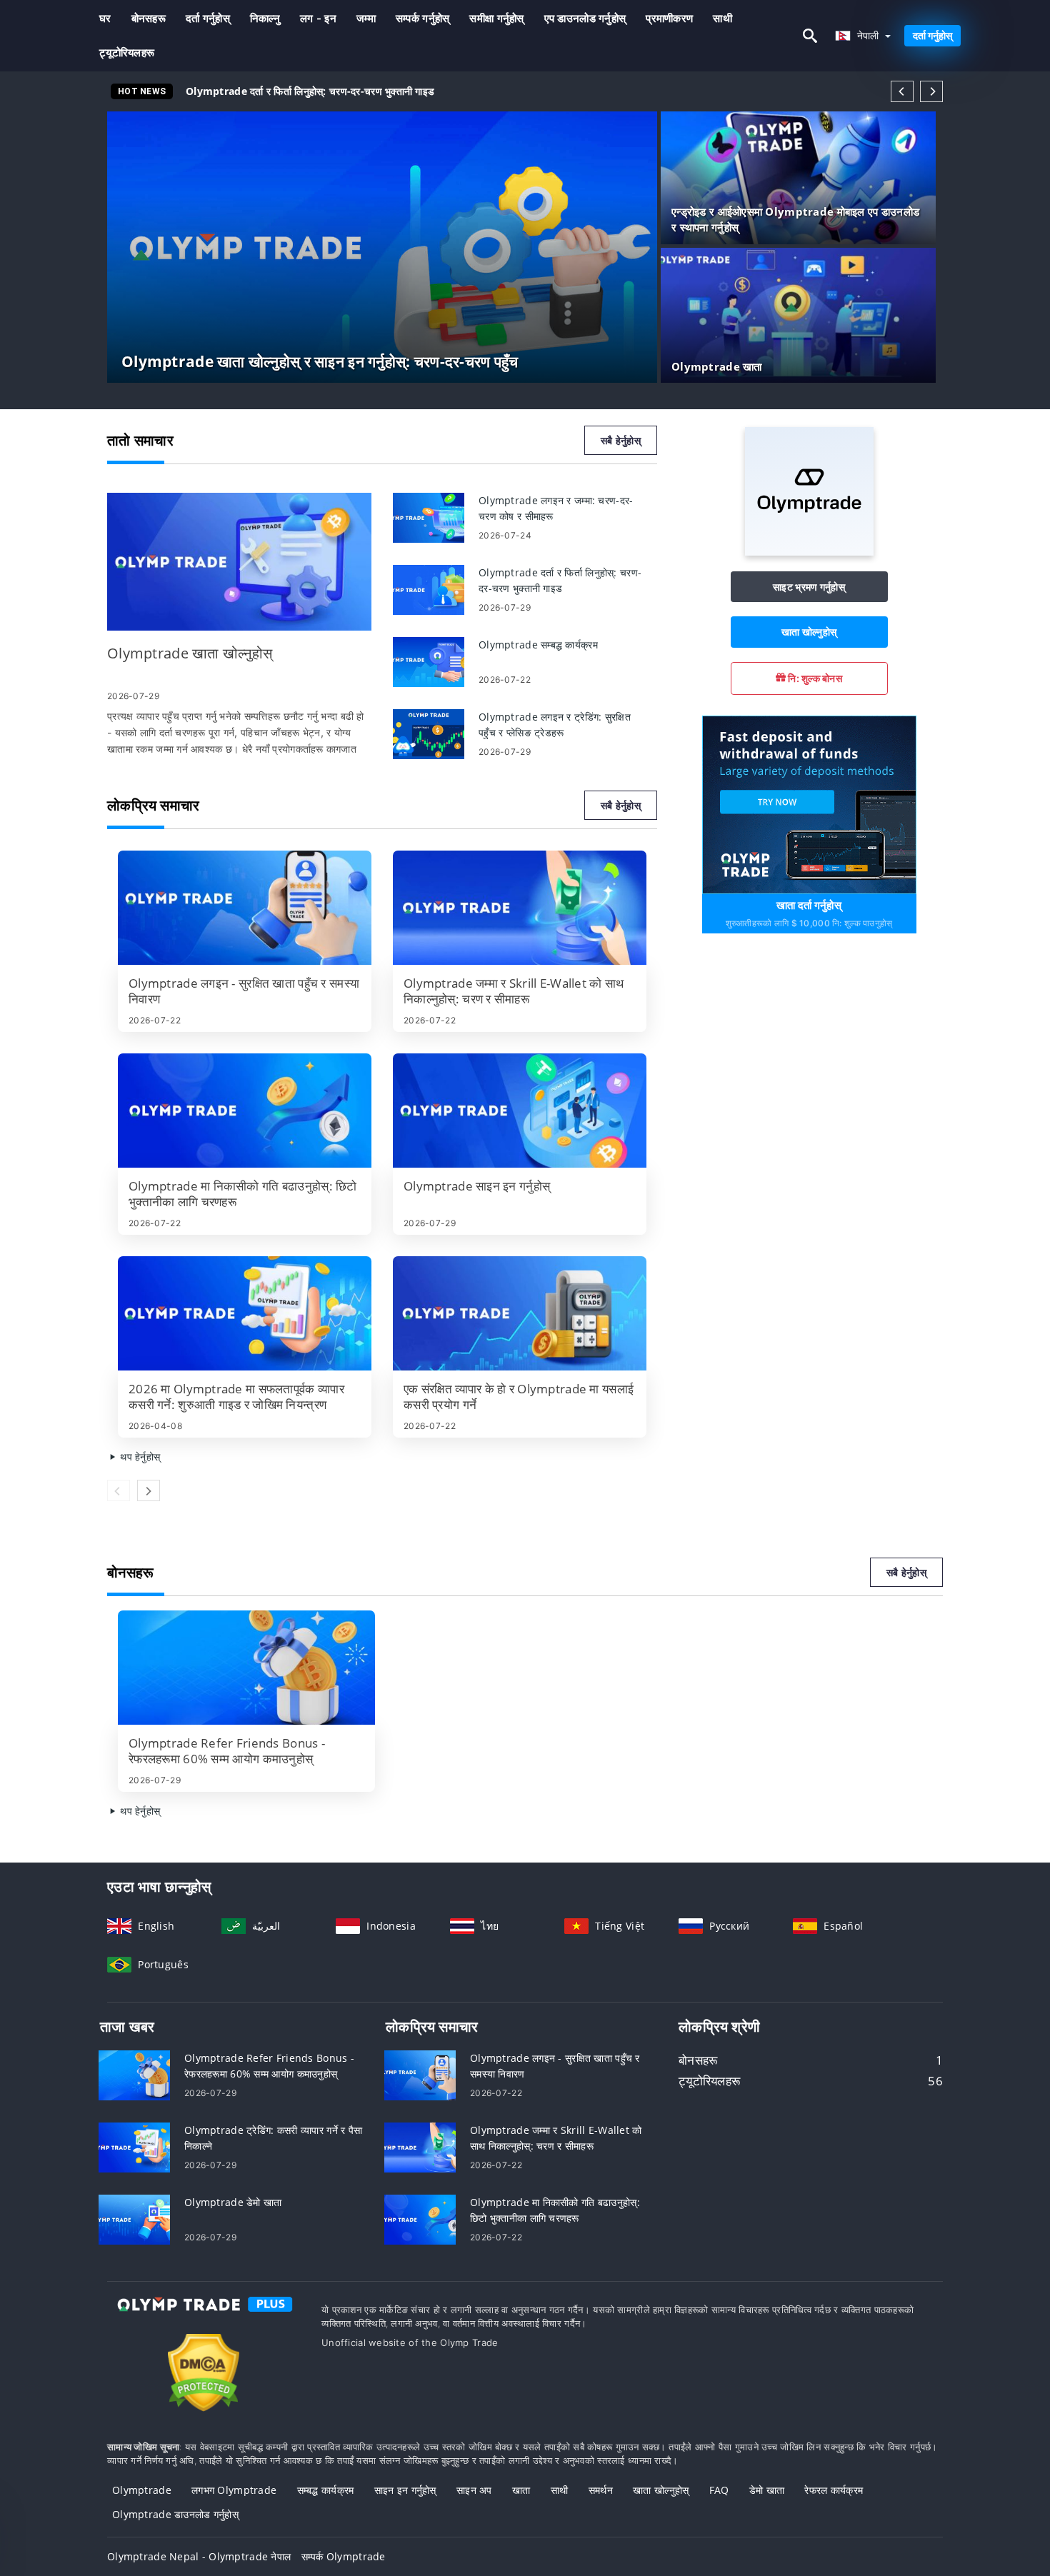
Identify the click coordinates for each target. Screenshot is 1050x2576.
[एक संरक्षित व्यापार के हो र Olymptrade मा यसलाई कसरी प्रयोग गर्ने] (520, 1313)
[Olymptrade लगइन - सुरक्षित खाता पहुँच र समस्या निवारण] (245, 908)
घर (105, 18)
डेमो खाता (767, 2490)
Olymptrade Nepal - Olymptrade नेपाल (199, 2556)
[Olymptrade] (809, 552)
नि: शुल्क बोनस (814, 678)
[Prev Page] (902, 91)
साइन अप (474, 2490)
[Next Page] (931, 91)
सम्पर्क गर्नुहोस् (423, 18)
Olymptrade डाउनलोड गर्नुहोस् (175, 2514)
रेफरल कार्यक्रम (834, 2490)
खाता (521, 2490)
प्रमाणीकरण (669, 18)
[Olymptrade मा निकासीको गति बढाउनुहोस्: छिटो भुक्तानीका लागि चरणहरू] (245, 1111)
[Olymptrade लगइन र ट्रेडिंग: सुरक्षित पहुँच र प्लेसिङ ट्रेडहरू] (429, 733)
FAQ (719, 2490)
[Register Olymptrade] (809, 804)
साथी (722, 18)
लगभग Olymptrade (234, 2490)
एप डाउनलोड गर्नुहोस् (585, 18)
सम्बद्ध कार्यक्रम (326, 2490)
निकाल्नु (265, 18)
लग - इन (318, 18)
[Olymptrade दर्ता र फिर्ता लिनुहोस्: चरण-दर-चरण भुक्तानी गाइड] (429, 589)
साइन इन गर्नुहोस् (405, 2490)
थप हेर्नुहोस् (139, 1457)
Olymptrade (142, 2490)
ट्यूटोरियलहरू (127, 52)
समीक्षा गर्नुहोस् (496, 18)
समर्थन (601, 2490)
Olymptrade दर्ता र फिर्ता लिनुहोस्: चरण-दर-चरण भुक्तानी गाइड (310, 91)
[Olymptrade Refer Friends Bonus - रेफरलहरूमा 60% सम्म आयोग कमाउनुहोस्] (246, 1668)
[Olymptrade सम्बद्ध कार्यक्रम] (429, 661)
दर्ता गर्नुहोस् (208, 18)
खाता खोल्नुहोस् (809, 632)
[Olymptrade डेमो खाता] (134, 2219)
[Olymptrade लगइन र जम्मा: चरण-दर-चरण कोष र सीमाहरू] (429, 517)
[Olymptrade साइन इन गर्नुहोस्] (520, 1111)
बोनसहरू (149, 18)
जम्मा (366, 18)
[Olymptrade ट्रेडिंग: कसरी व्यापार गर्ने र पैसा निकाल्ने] (134, 2146)
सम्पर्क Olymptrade (344, 2556)
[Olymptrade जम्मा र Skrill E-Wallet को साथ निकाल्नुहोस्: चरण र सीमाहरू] (520, 908)
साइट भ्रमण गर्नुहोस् (809, 587)
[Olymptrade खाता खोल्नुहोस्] (239, 562)
